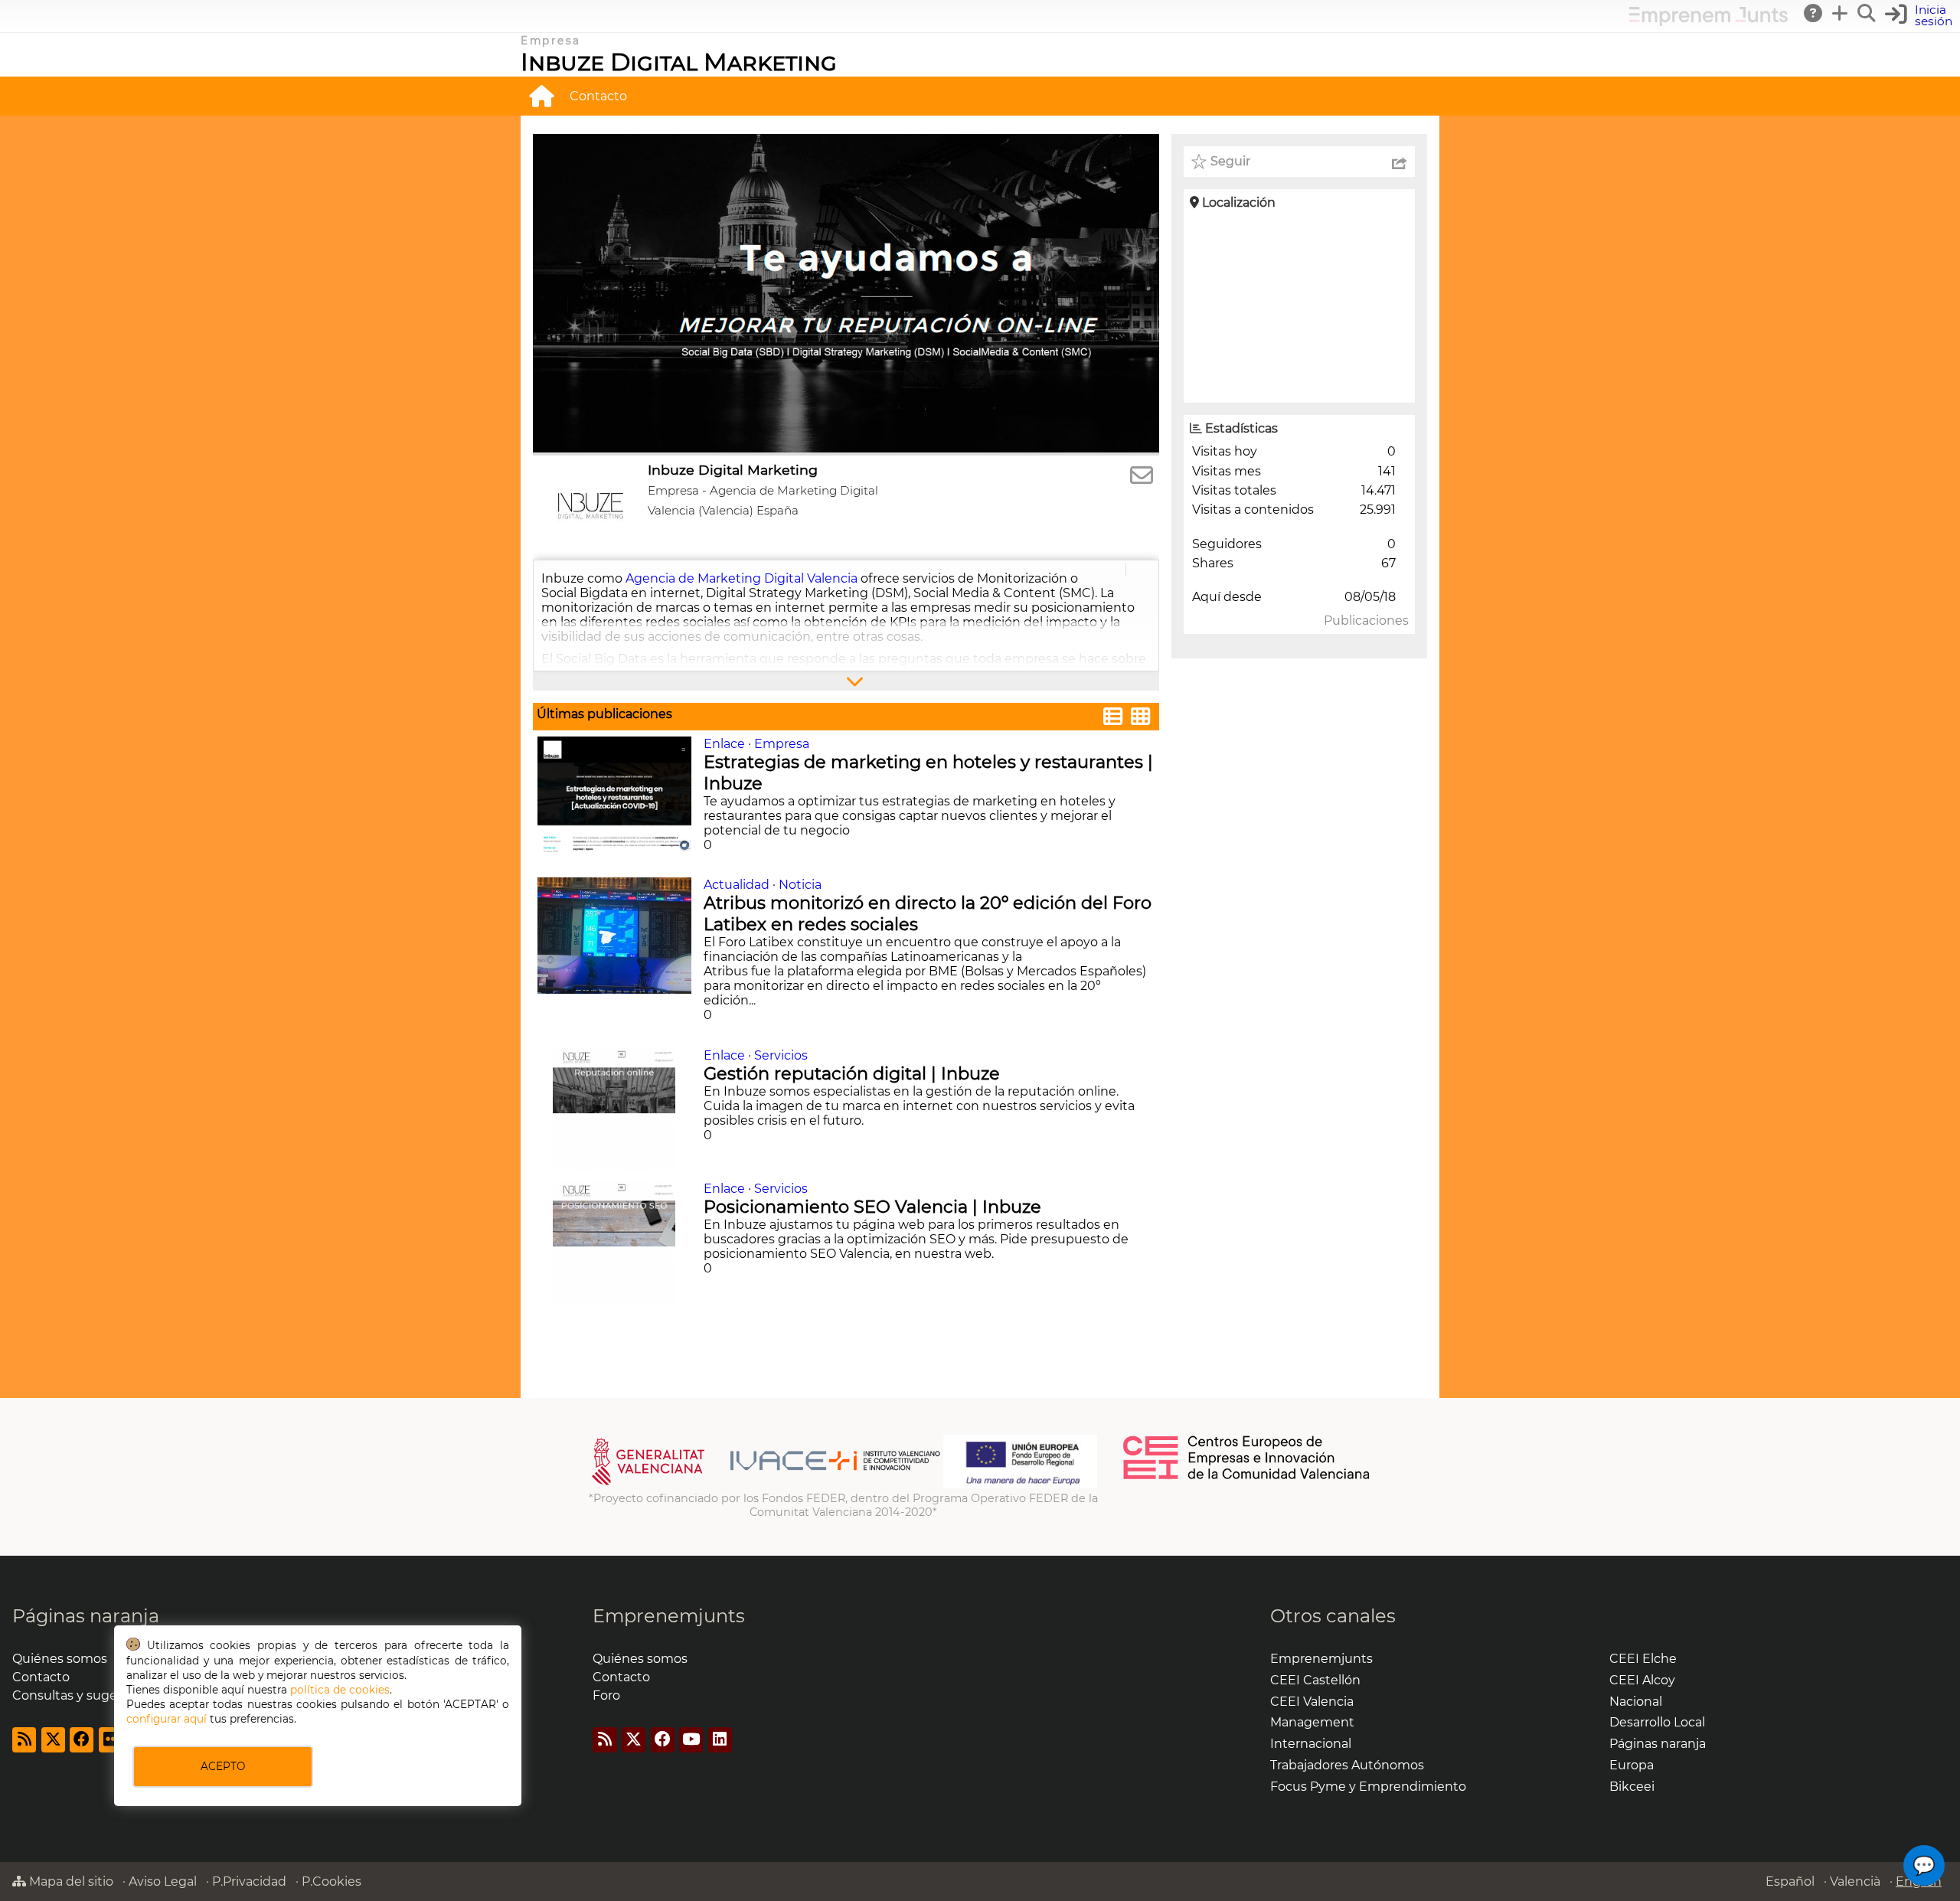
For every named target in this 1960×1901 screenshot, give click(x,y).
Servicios (781, 1055)
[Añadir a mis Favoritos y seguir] (1199, 162)
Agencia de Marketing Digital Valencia (742, 578)
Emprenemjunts (669, 1616)
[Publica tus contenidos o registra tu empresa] (1841, 13)
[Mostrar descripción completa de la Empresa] (846, 681)
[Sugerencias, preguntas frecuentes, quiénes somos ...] (1814, 13)
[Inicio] (541, 96)
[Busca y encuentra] (1867, 13)
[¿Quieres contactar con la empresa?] (1142, 476)
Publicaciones (1366, 621)
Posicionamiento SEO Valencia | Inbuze (875, 1207)
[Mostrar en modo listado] (1113, 719)
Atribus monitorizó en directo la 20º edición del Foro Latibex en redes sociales (928, 913)
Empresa (782, 744)
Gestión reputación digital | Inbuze (854, 1073)
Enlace (724, 744)
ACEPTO (223, 1766)
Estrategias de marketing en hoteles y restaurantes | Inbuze (928, 772)
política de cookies (340, 1690)
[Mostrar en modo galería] (1141, 719)
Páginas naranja (86, 1616)
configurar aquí (167, 1719)
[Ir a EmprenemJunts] (1708, 22)
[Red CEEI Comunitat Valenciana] (1247, 1477)
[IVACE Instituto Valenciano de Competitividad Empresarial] (766, 1485)
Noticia (800, 885)
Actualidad (737, 885)
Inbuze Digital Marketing (679, 62)
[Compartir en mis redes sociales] (1400, 162)
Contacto (598, 96)
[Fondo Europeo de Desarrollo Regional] (1020, 1485)
